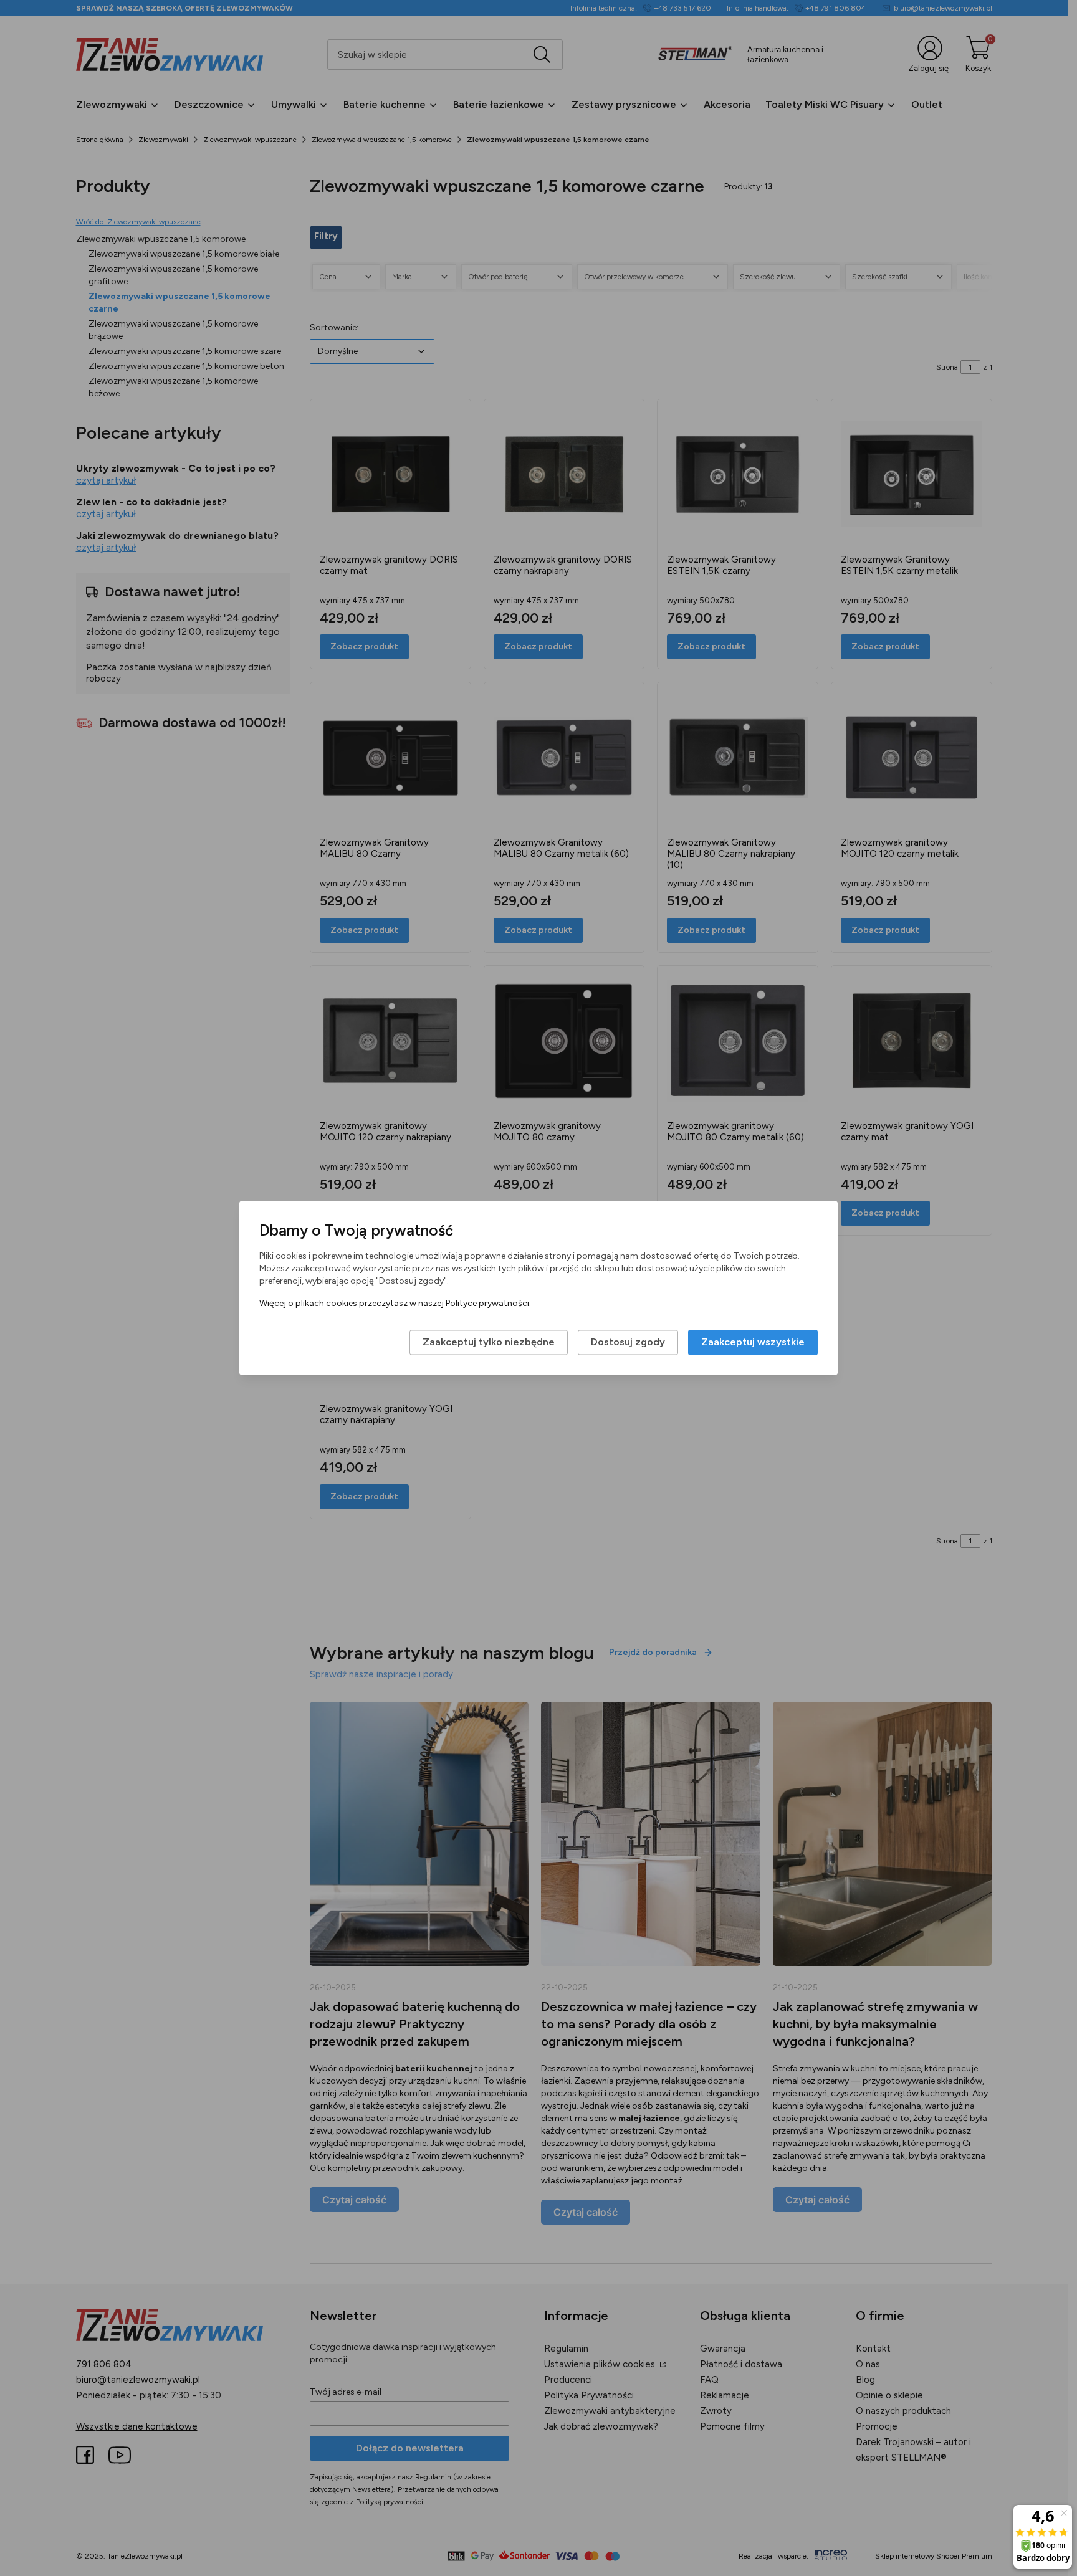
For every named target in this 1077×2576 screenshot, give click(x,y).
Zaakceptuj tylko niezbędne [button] (489, 1343)
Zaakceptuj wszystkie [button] (753, 1343)
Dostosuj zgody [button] (628, 1343)
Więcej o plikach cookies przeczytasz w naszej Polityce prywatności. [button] (395, 1304)
